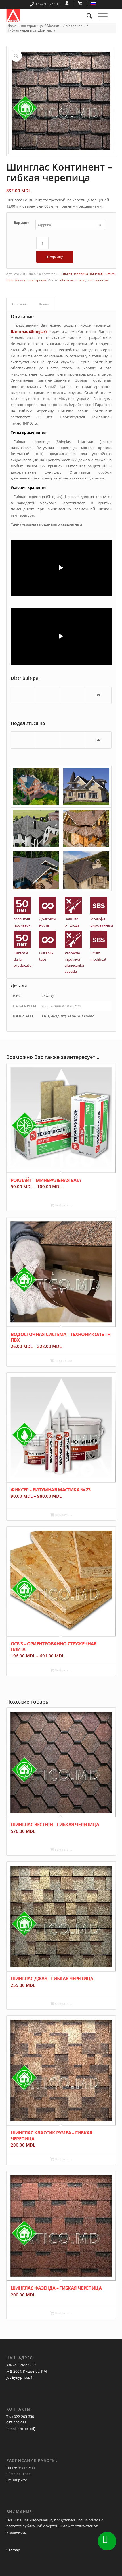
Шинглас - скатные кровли (26, 280)
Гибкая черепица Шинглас (82, 274)
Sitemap (13, 2550)
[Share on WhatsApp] (49, 692)
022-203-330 (24, 2417)
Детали (44, 304)
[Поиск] (86, 16)
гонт (90, 280)
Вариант (22, 223)
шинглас (102, 280)
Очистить (108, 274)
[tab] (20, 304)
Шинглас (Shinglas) (29, 331)
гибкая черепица (72, 280)
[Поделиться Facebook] (24, 692)
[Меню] (100, 16)
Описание (20, 304)
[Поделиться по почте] (99, 695)
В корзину (55, 256)
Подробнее (63, 1361)
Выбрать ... (63, 1205)
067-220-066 (16, 2423)
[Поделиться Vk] (74, 692)
